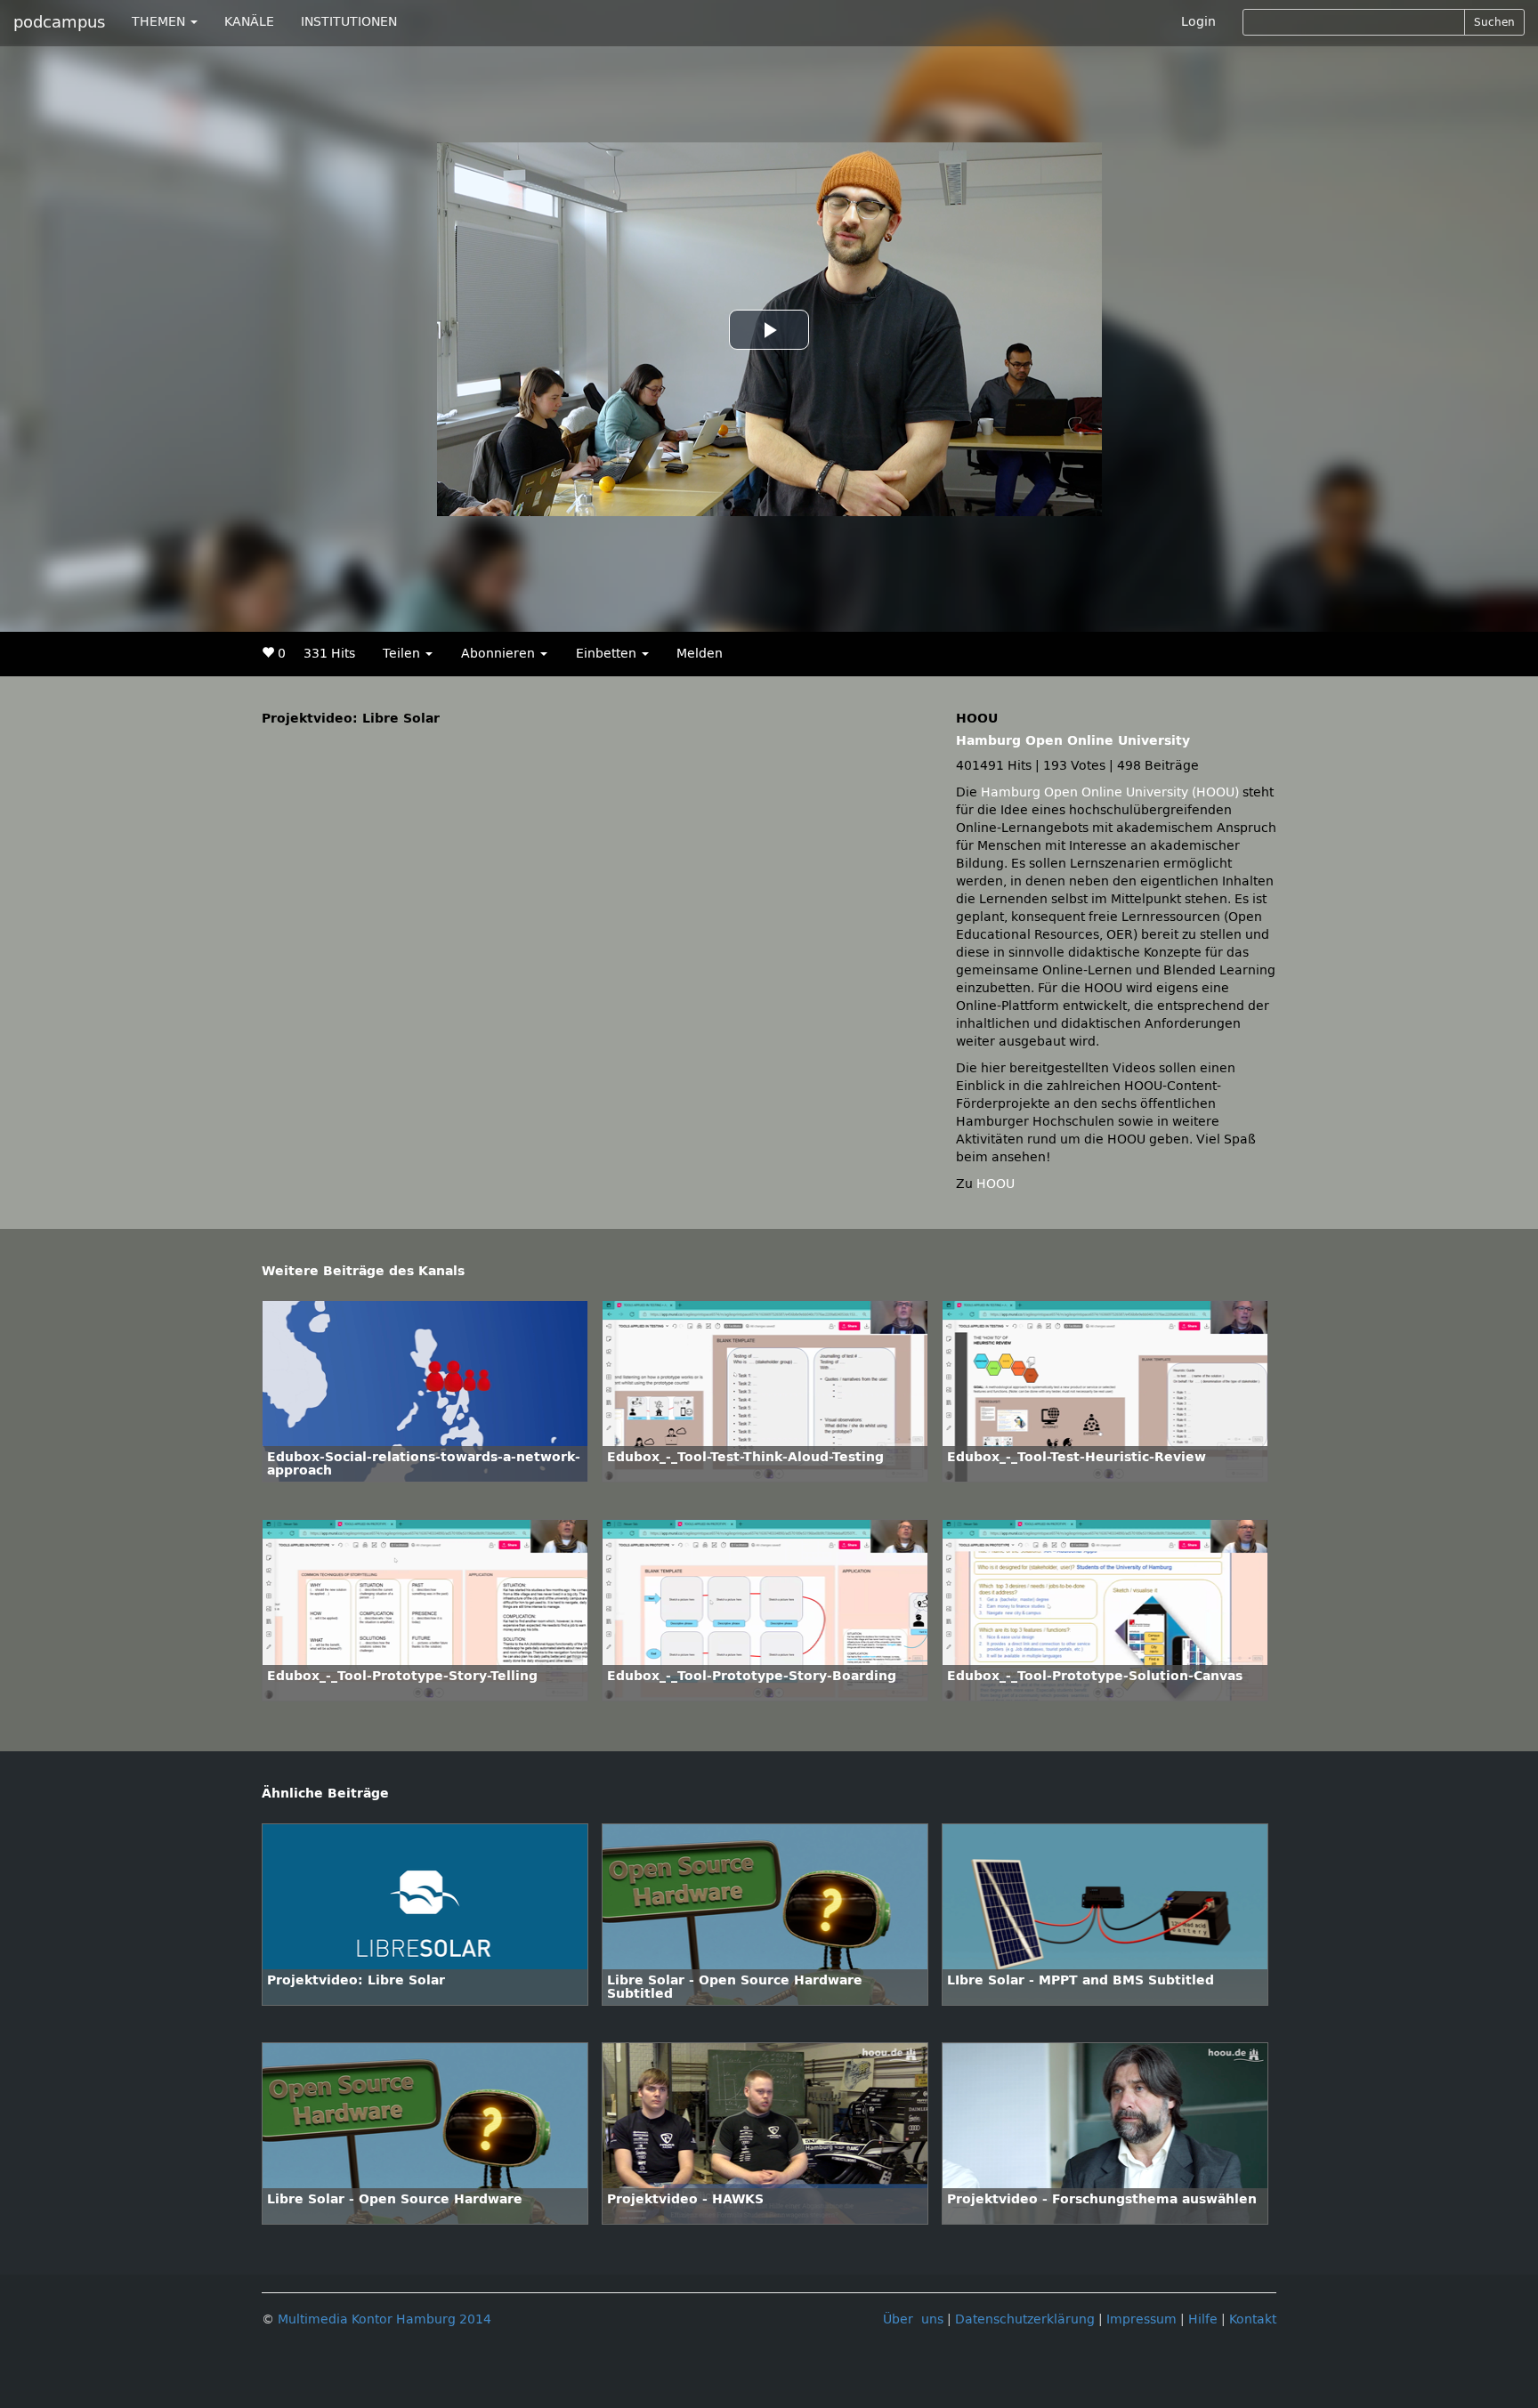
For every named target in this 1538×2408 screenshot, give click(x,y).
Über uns (913, 2319)
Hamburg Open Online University (1073, 741)
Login (1198, 22)
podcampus (59, 22)
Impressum (1141, 2319)
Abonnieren (500, 654)
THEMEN (160, 22)
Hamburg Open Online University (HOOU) (1110, 792)
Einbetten (608, 654)
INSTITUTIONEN (349, 22)
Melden (700, 654)
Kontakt (1253, 2319)
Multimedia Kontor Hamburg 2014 (384, 2319)
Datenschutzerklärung (1025, 2319)
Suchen (1494, 22)
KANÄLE (249, 22)
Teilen (403, 654)
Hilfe (1203, 2319)
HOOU (996, 1184)
